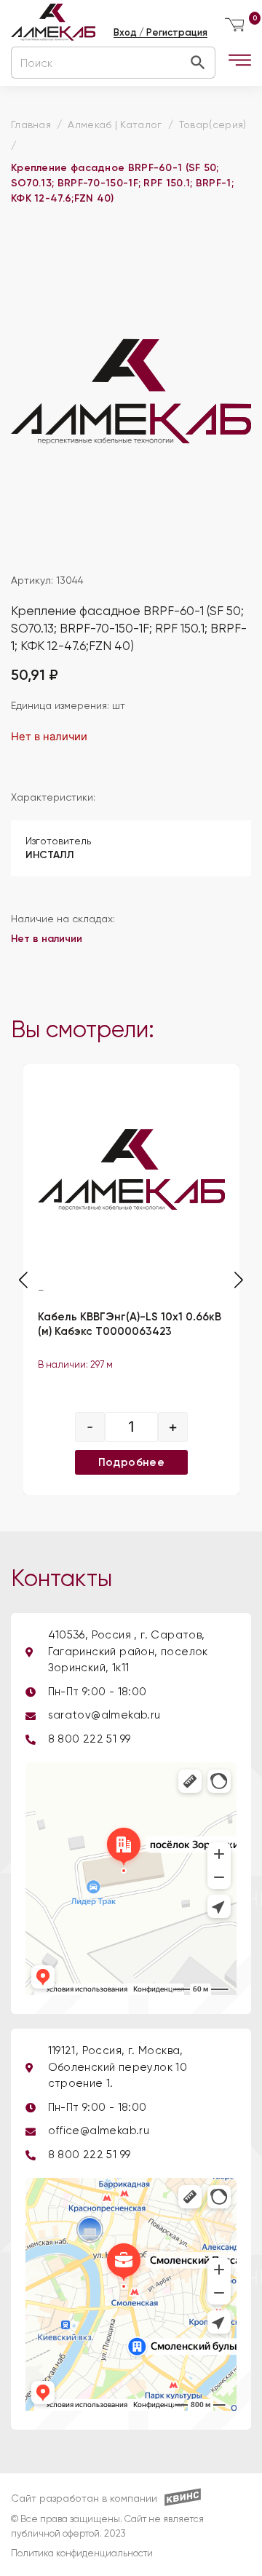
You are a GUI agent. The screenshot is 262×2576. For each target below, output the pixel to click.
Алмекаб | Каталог (115, 125)
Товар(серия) (213, 125)
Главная (31, 125)
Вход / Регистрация (160, 32)
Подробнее (131, 1462)
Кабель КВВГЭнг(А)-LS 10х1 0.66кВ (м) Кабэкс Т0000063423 (130, 1325)
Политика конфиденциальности (82, 2554)
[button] (239, 1280)
